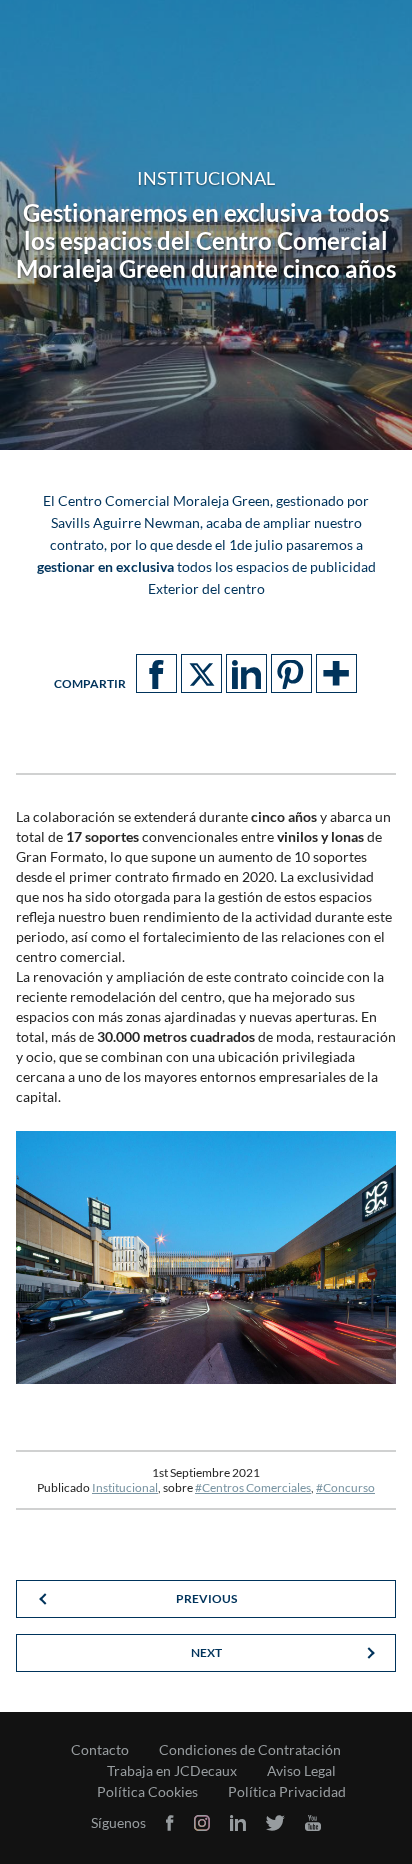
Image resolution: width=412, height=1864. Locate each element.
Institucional (125, 1487)
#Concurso (345, 1487)
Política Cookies (147, 1792)
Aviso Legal (301, 1771)
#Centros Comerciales (253, 1487)
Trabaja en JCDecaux (172, 1771)
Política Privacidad (287, 1792)
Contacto (100, 1750)
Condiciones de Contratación (250, 1750)
